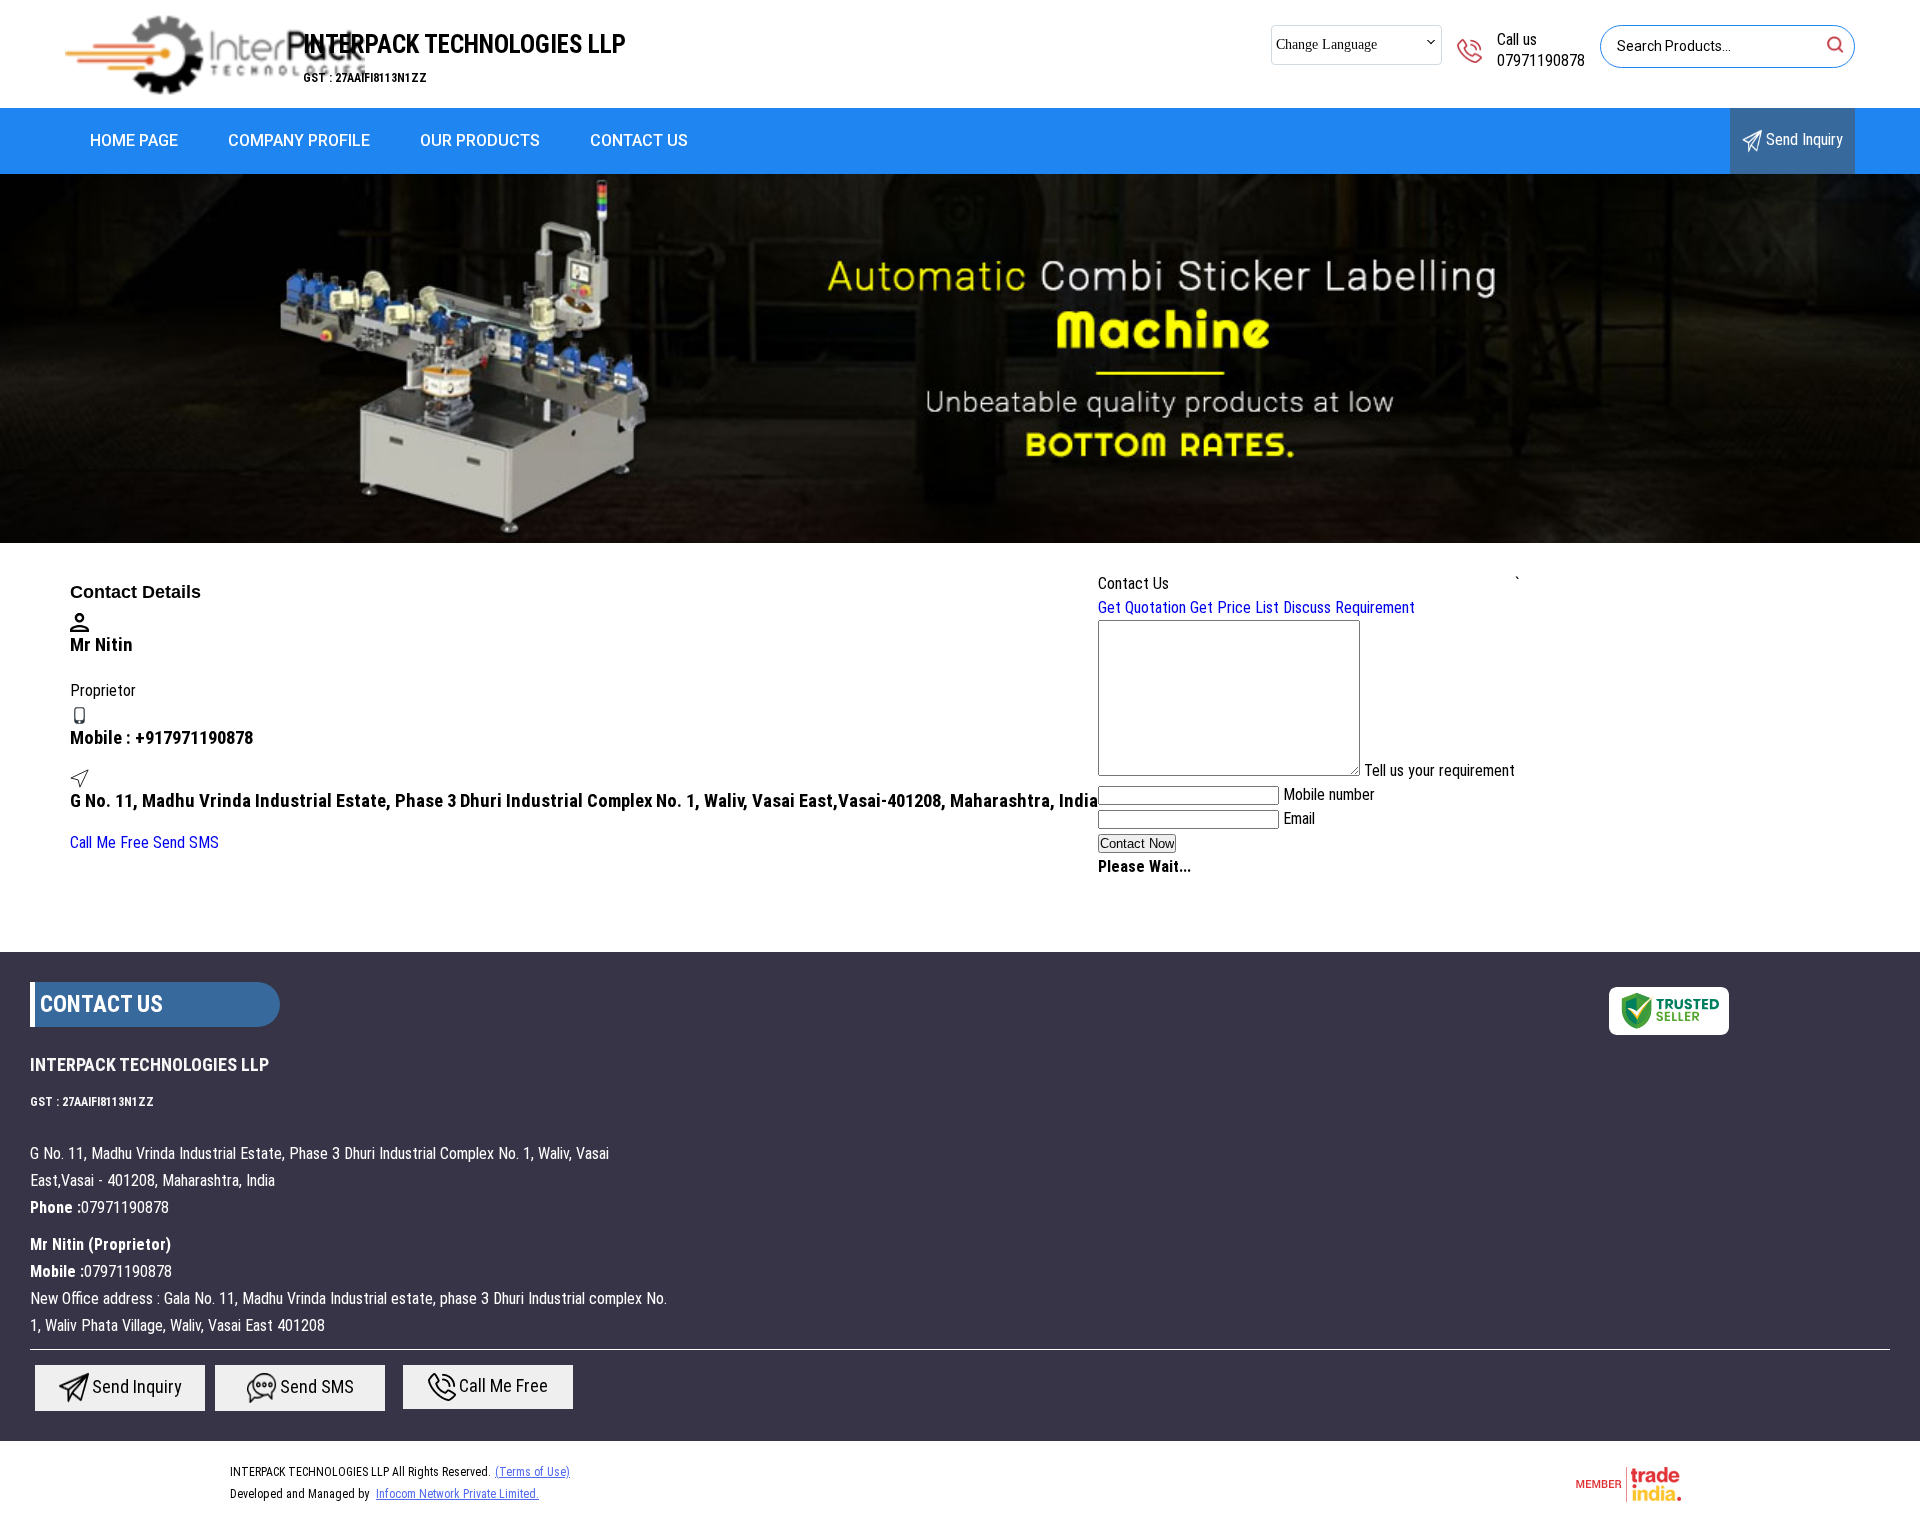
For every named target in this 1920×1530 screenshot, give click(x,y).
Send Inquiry (1802, 139)
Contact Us (639, 140)
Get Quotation (1142, 607)
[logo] (215, 94)
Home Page (134, 140)
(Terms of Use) (532, 1472)
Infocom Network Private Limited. (457, 1494)
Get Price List (1234, 607)
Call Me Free (109, 842)
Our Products (480, 140)
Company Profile (299, 140)
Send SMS (186, 842)
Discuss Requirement (1349, 607)
